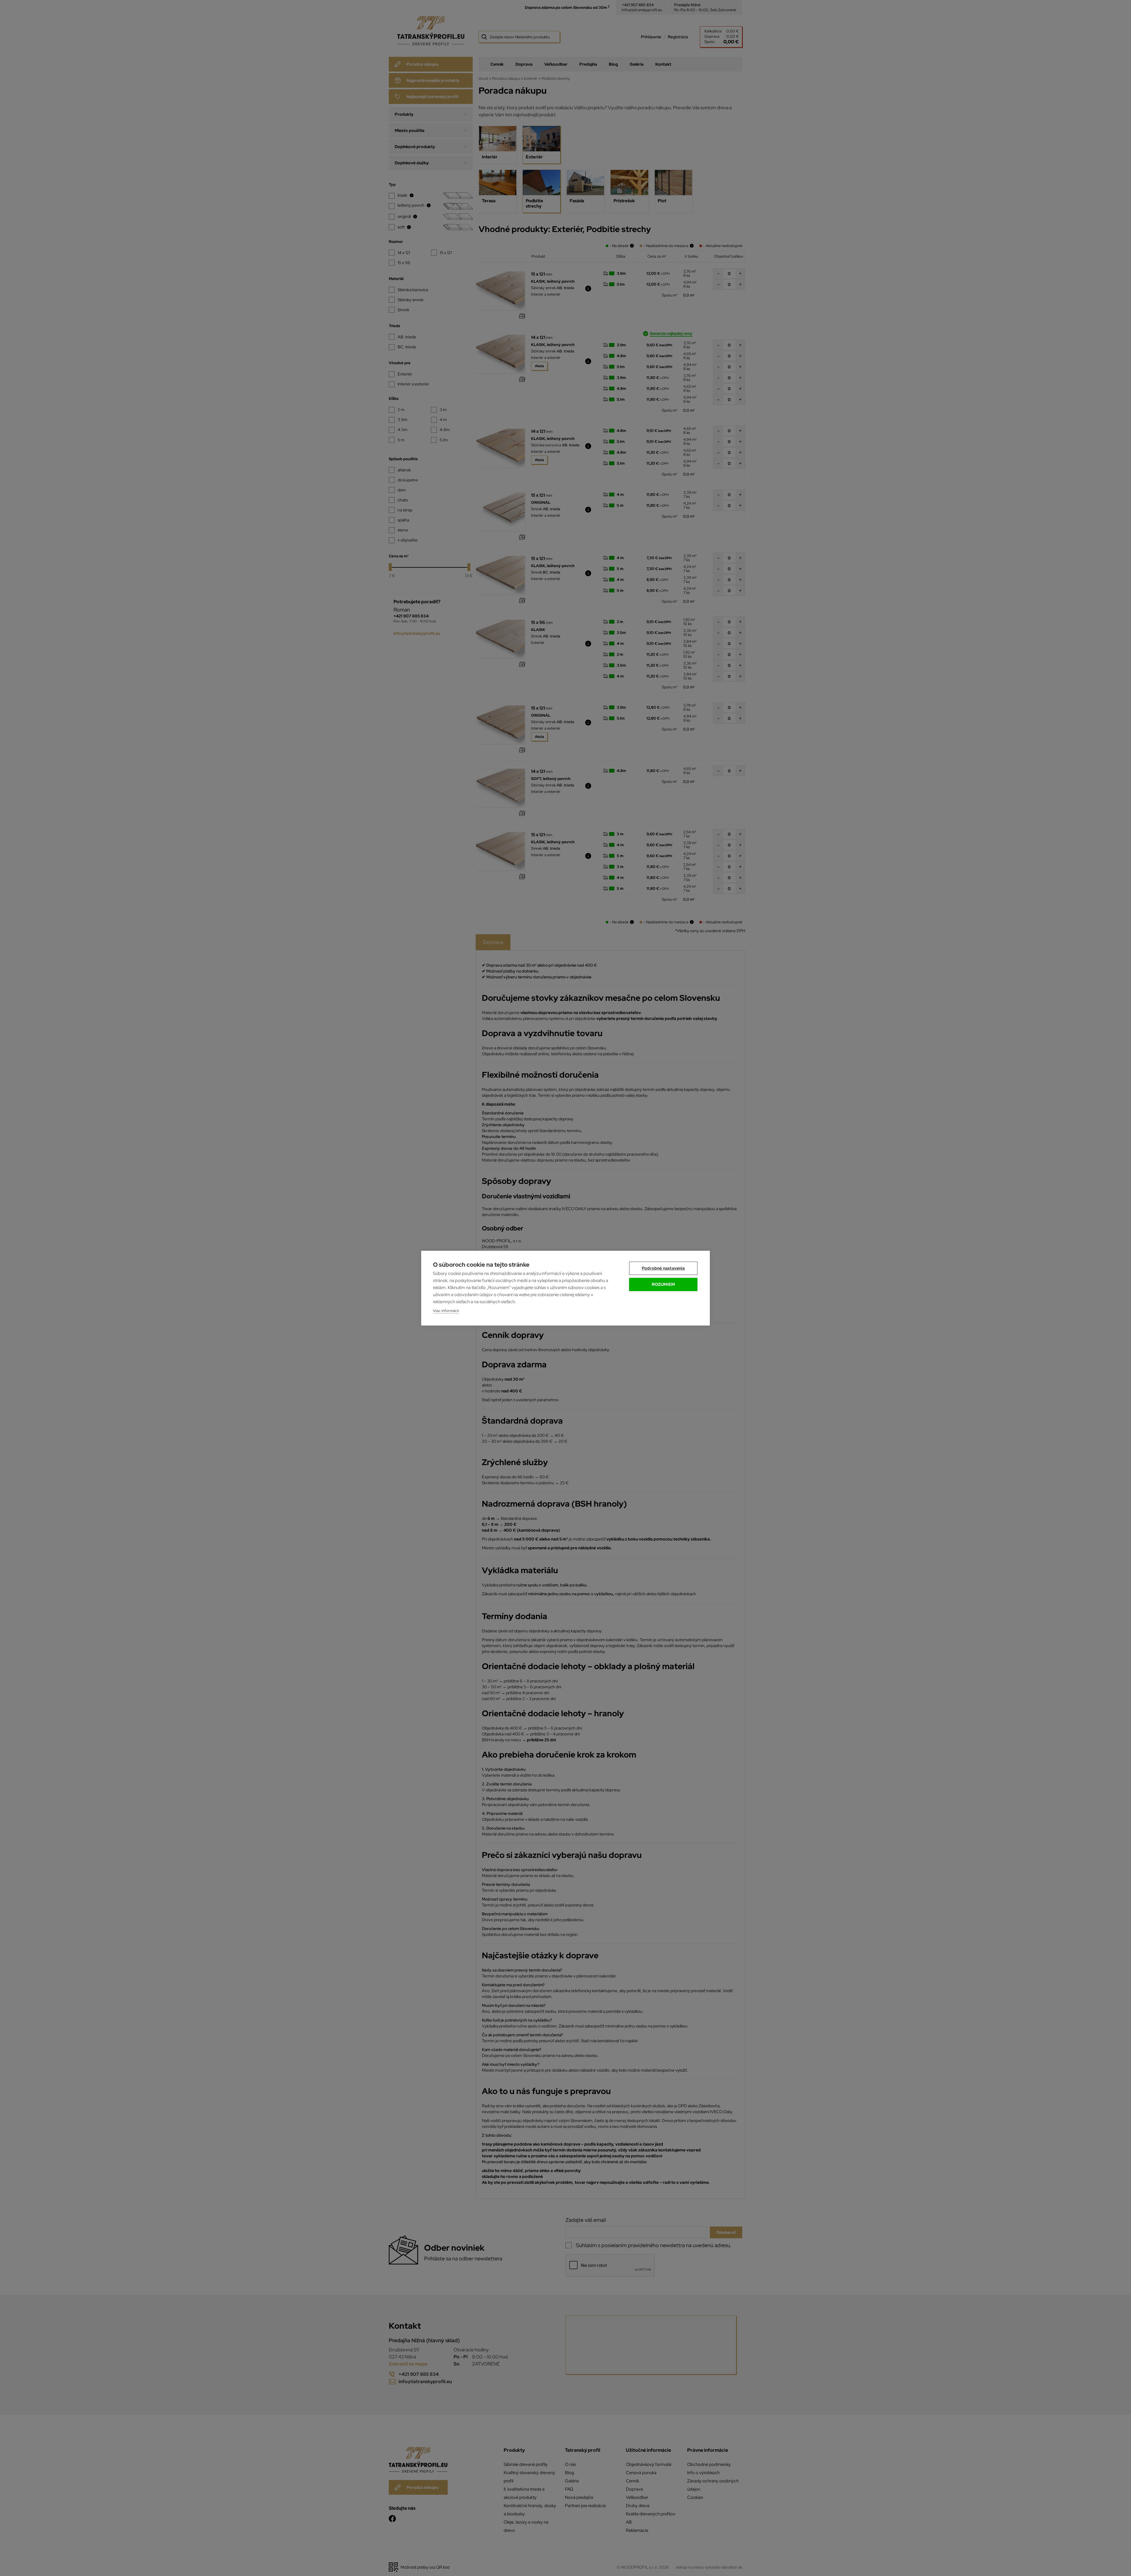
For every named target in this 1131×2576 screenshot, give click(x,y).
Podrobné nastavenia (663, 1268)
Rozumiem (663, 1284)
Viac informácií (446, 1311)
